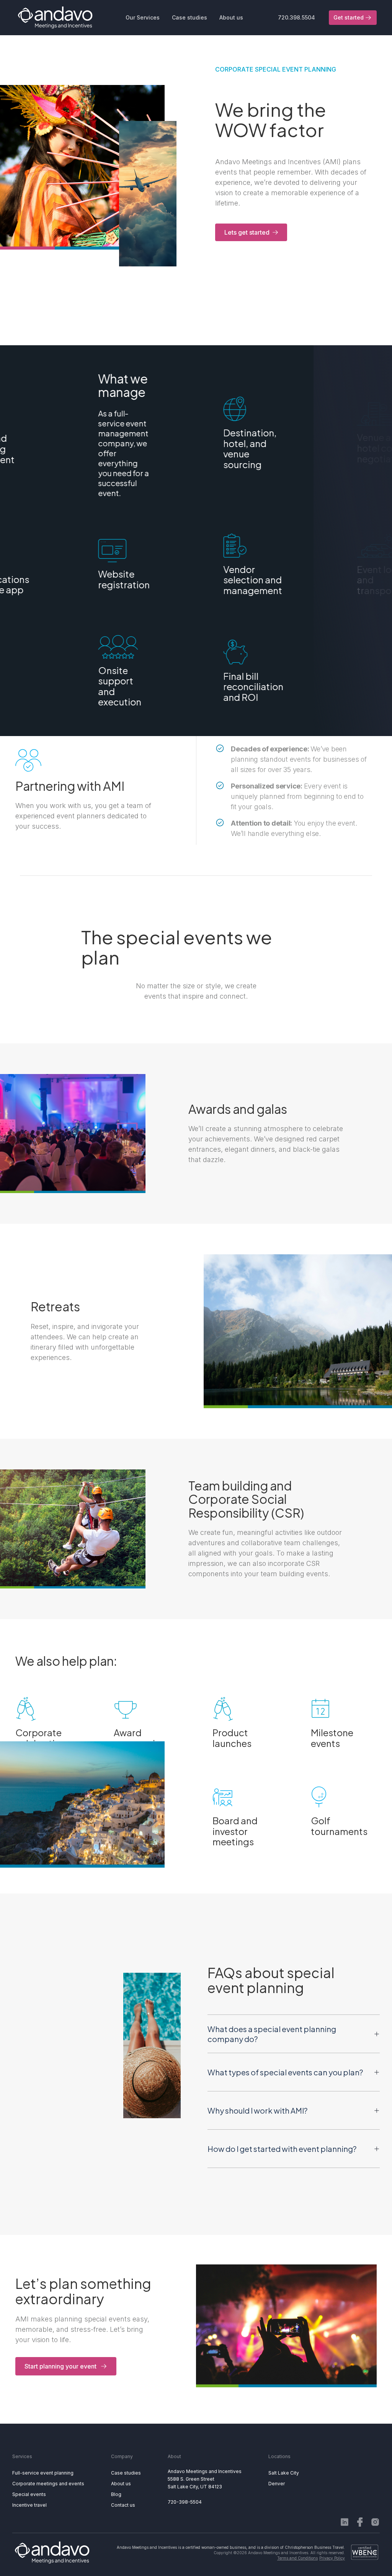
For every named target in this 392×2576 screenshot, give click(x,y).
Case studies (126, 2473)
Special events (29, 2494)
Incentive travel (29, 2505)
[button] (143, 18)
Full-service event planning (43, 2473)
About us (121, 2484)
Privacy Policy (332, 2558)
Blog (116, 2494)
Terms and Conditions (297, 2558)
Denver (277, 2484)
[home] (55, 18)
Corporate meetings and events (48, 2484)
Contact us (123, 2505)
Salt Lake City (284, 2473)
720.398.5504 (296, 17)
